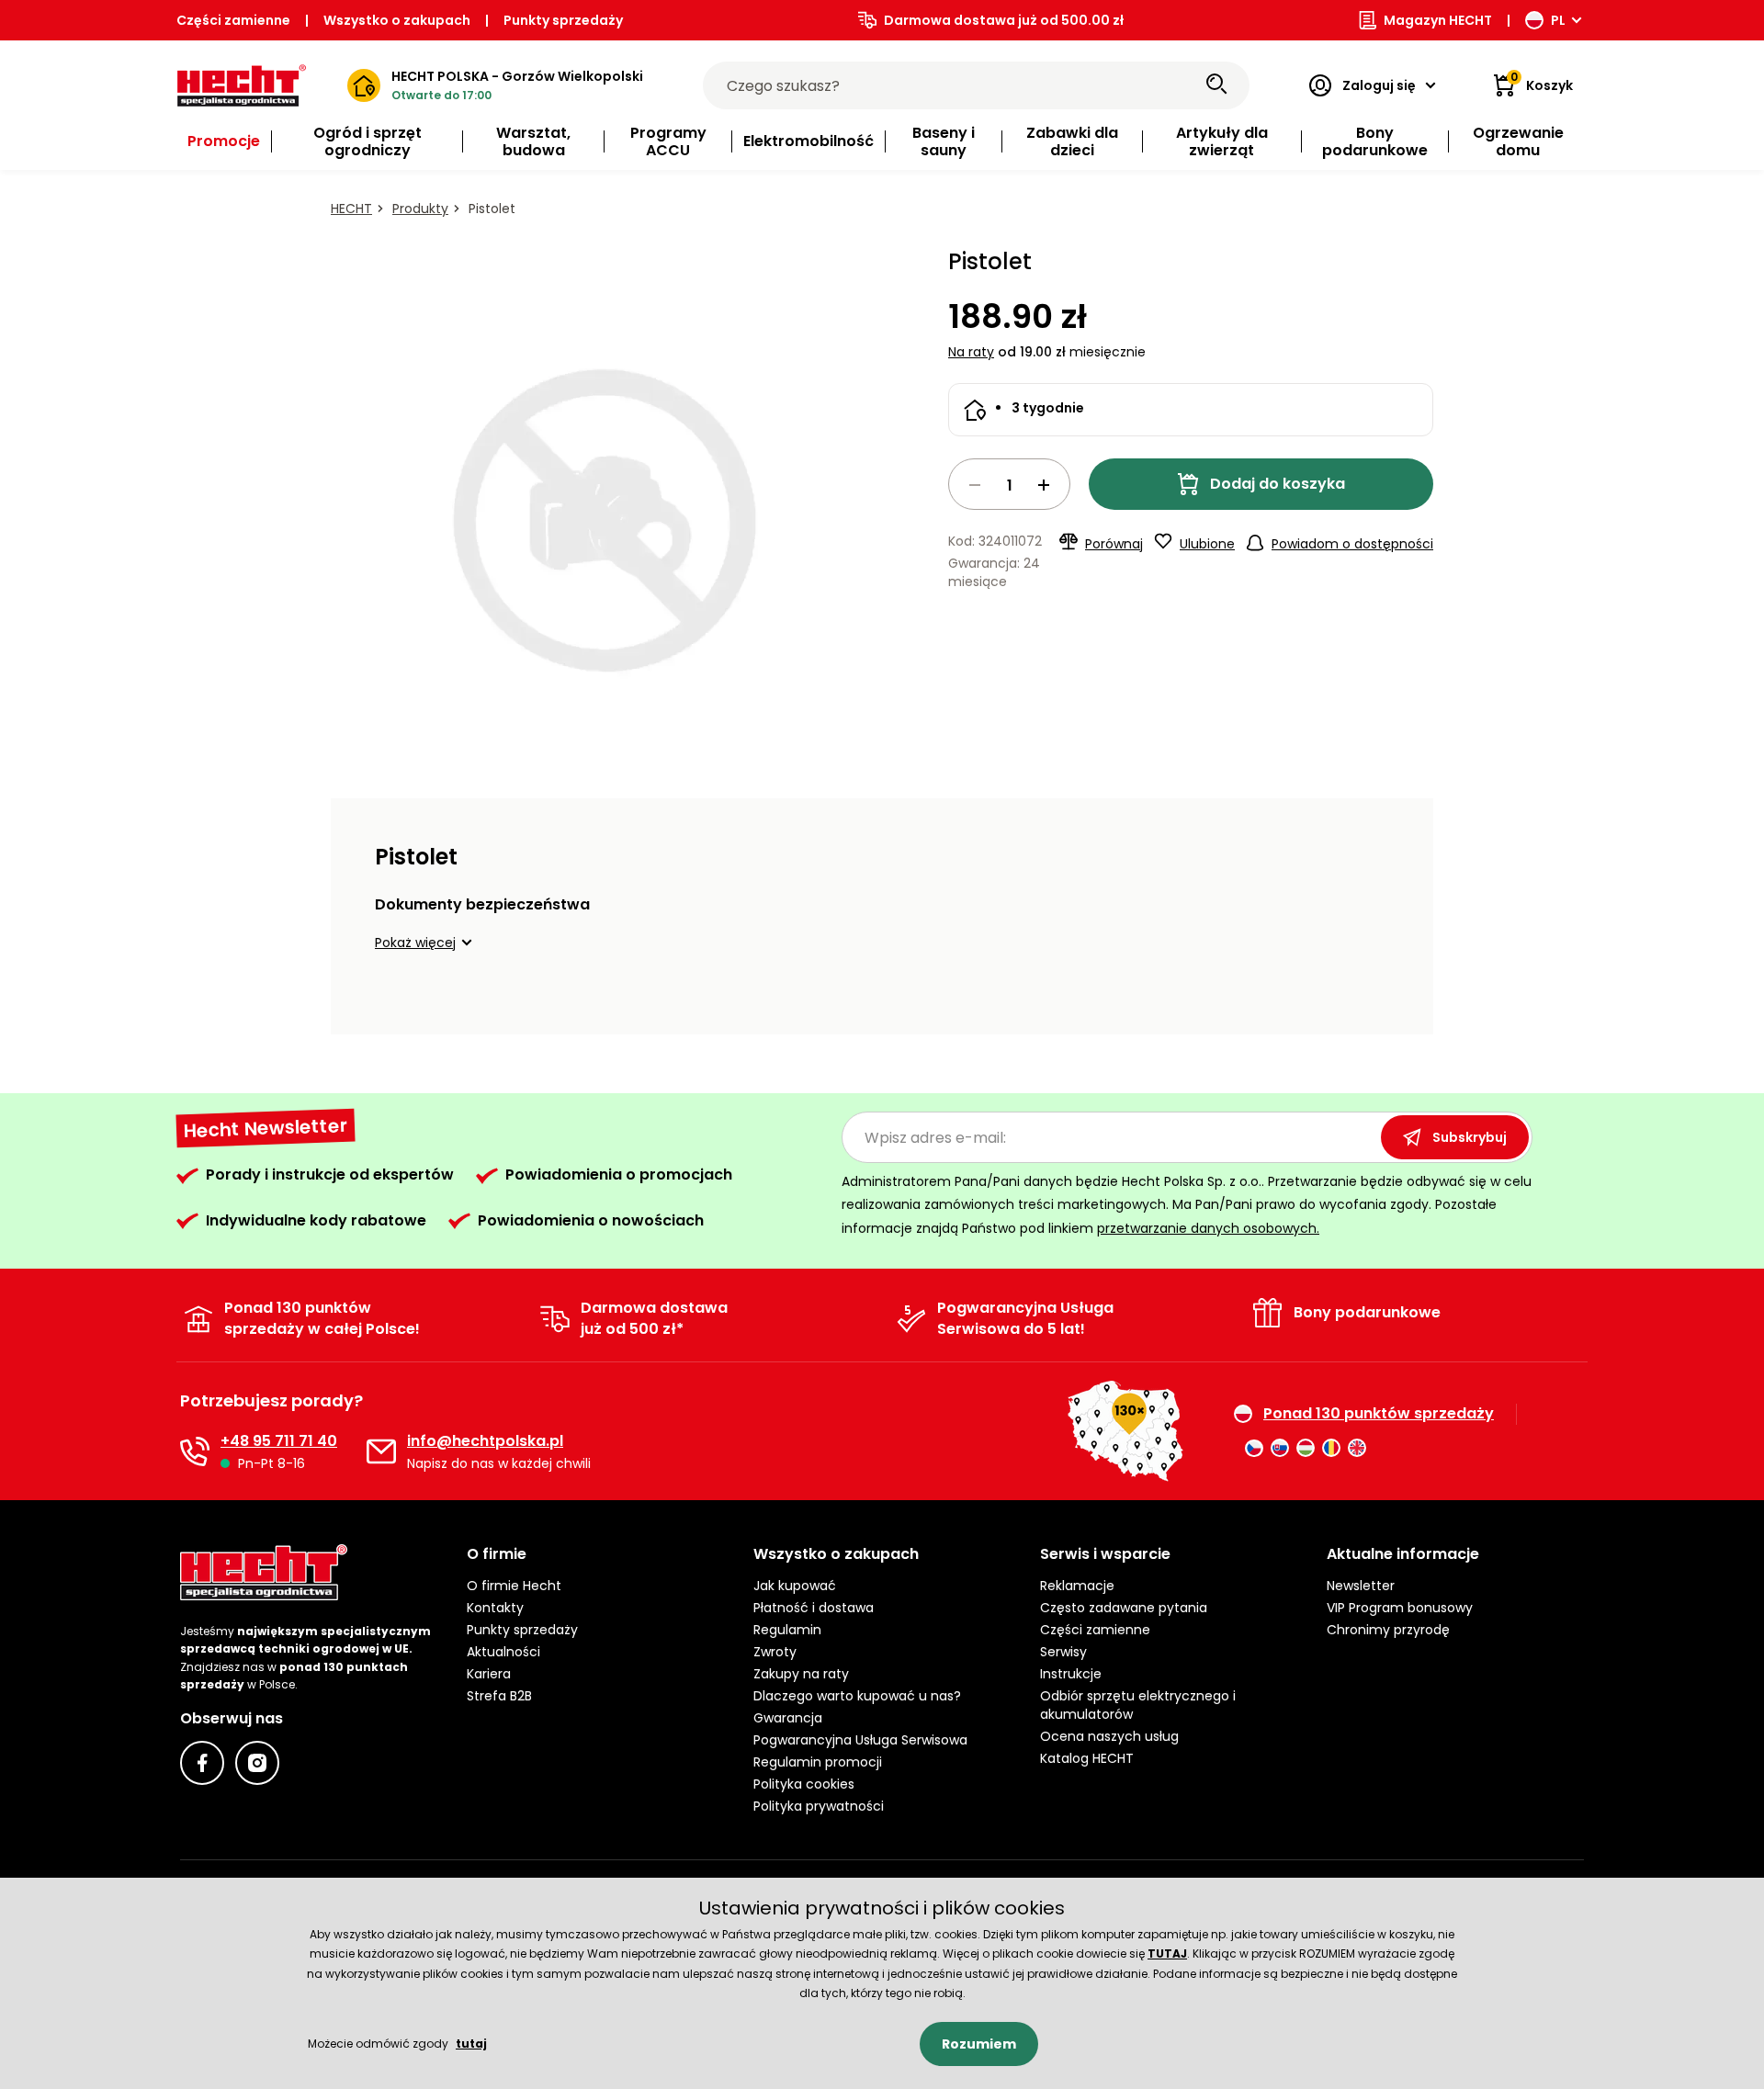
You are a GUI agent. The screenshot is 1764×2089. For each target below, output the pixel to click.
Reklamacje (1077, 1586)
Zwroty (775, 1652)
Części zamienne (233, 20)
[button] (426, 943)
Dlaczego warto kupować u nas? (857, 1696)
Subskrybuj (1470, 1137)
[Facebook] (202, 1763)
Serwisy (1063, 1652)
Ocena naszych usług (1109, 1736)
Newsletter (1361, 1586)
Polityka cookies (804, 1784)
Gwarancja (788, 1718)
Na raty (971, 352)
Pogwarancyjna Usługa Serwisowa (860, 1740)
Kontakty (495, 1608)
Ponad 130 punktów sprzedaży (1379, 1414)
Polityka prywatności (819, 1806)
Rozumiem (979, 2044)
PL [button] (1558, 20)
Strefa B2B (499, 1696)
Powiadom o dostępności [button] (1352, 544)
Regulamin (787, 1630)
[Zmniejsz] (975, 485)
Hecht (351, 209)
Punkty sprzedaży (563, 20)
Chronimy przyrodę (1388, 1630)
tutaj (471, 2044)
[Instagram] (257, 1763)
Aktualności (503, 1652)
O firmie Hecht (514, 1586)
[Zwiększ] (1044, 485)
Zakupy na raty (801, 1674)
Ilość (1009, 484)
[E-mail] (381, 1451)
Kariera (489, 1674)
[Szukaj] (1216, 85)
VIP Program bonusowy (1400, 1608)
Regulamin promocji (818, 1762)
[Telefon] (195, 1451)
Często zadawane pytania (1124, 1608)
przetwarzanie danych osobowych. (1208, 1228)
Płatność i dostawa (814, 1608)
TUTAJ (1167, 1953)
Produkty (420, 209)
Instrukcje (1071, 1674)
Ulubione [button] (1207, 544)
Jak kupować (795, 1586)
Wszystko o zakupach (397, 20)
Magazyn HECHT (1438, 20)
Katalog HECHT (1087, 1758)
